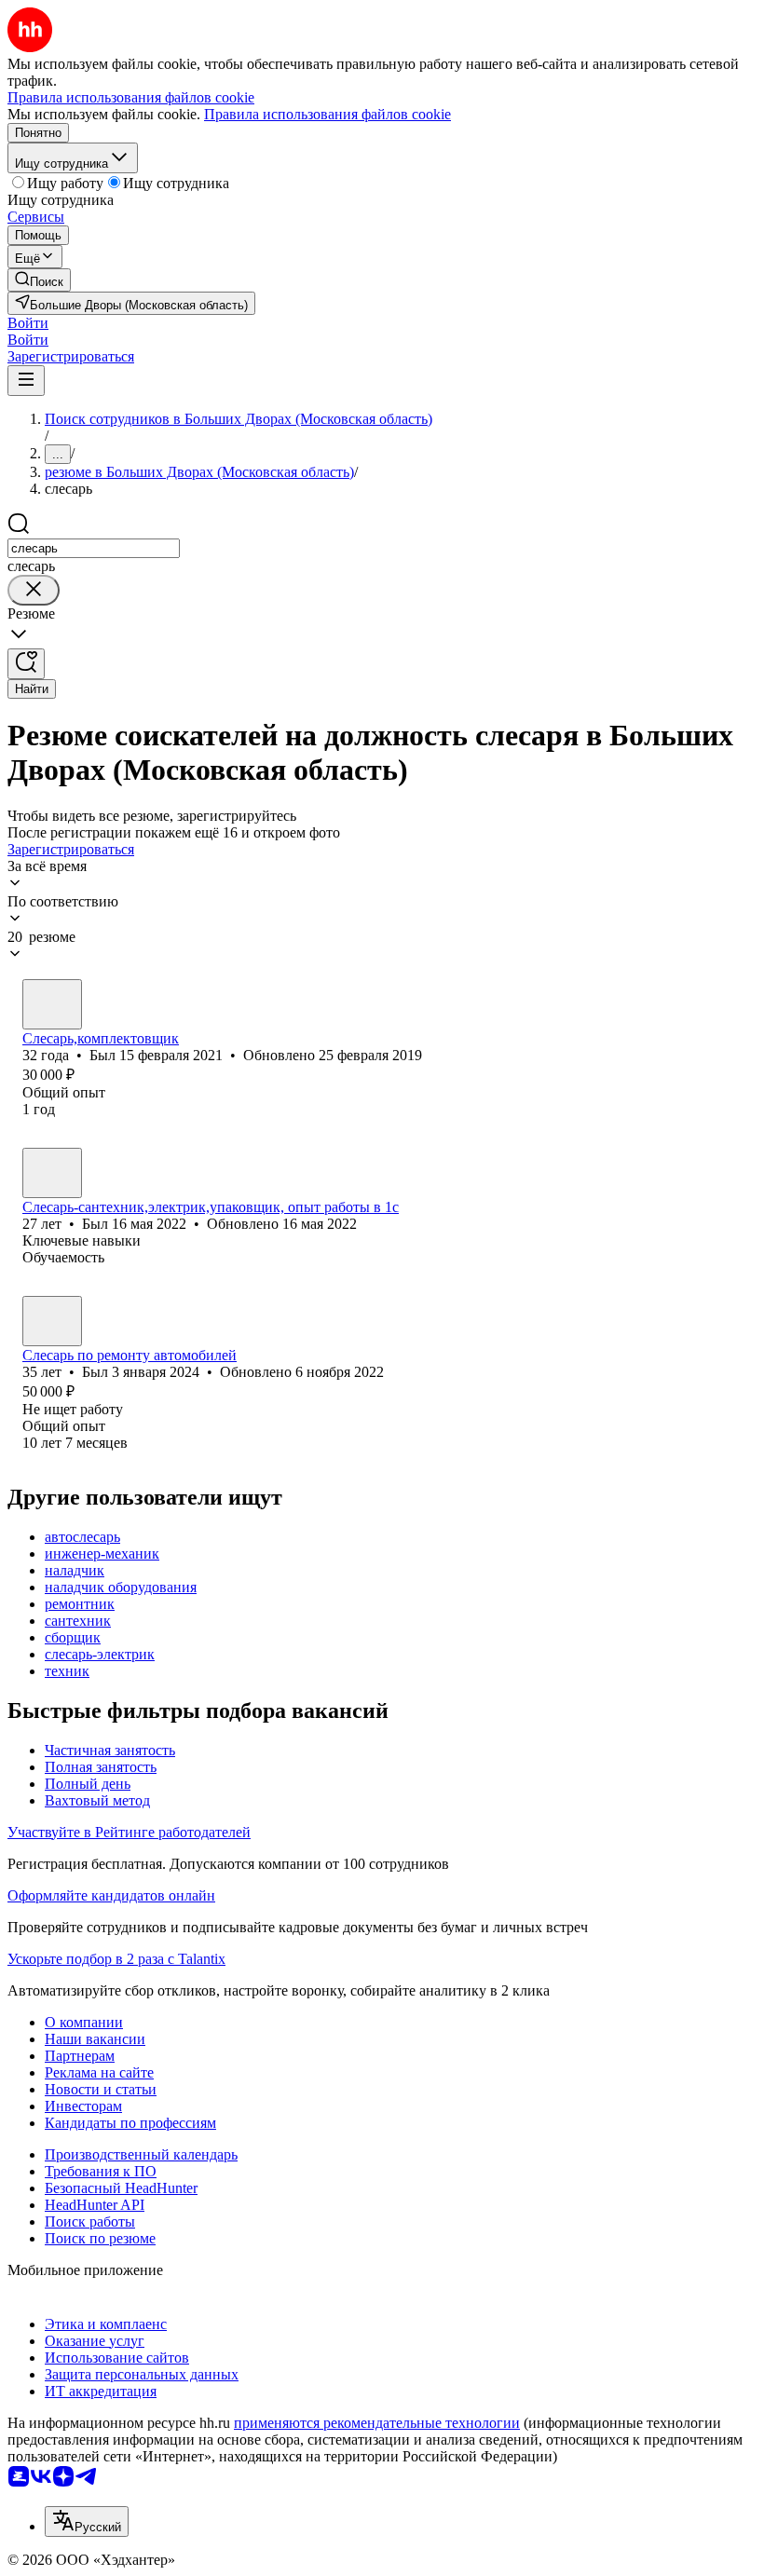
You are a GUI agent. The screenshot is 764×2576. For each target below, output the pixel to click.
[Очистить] (34, 590)
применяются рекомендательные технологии (377, 2423)
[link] (39, 280)
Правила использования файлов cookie (327, 114)
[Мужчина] (52, 1004)
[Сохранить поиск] (26, 664)
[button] (28, 323)
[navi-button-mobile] (26, 381)
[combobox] (94, 548)
